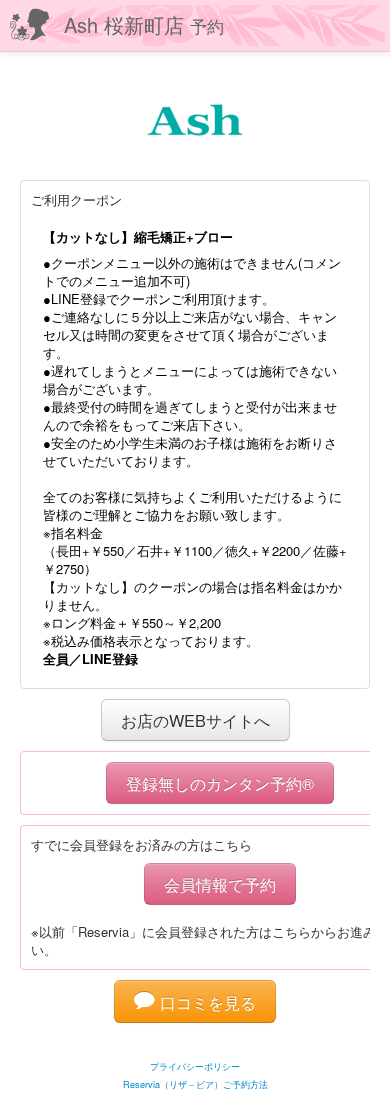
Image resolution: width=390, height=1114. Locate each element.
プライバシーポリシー (195, 1066)
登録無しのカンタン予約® (220, 783)
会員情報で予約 (220, 884)
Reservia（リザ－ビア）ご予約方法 (195, 1084)
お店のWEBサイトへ (195, 720)
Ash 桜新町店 (144, 24)
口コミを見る (205, 1002)
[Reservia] (195, 1041)
